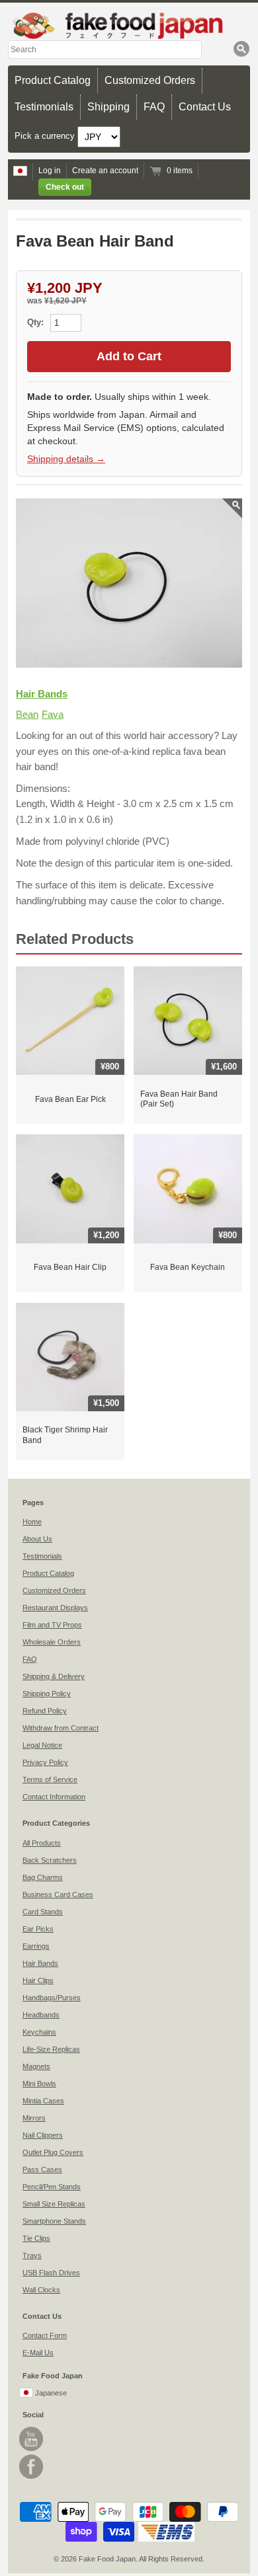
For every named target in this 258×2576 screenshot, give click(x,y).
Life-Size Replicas (51, 2049)
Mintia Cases (43, 2101)
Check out (65, 187)
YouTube (31, 2439)
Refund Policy (45, 1711)
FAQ (154, 107)
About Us (37, 1539)
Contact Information (54, 1797)
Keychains (39, 2032)
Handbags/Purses (52, 1998)
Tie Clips (36, 2238)
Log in (50, 171)
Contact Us (205, 107)
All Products (42, 1843)
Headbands (41, 2015)
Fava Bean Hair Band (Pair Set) (179, 1099)
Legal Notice (42, 1745)
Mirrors (34, 2118)
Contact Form (45, 2335)
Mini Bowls (39, 2084)
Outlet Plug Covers (53, 2152)
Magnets (36, 2066)
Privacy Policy (45, 1762)
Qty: (37, 322)
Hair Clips (38, 1980)
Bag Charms (43, 1877)
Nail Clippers (43, 2135)
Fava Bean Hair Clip (70, 1267)
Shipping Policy (47, 1694)
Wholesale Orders (52, 1642)
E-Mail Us (38, 2353)
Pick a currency (46, 136)
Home (32, 1522)
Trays (32, 2255)
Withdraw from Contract (61, 1728)
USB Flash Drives (51, 2273)
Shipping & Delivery (54, 1676)
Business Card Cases (58, 1894)
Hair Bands (42, 694)
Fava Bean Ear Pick (70, 1099)
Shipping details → (66, 459)
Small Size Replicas (54, 2204)
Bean (27, 714)
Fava (53, 714)
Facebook (31, 2467)
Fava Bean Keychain (188, 1267)
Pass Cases (42, 2169)
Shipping (108, 107)
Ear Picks (38, 1929)
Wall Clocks (41, 2290)
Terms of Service (50, 1779)
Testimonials (44, 107)
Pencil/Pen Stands (52, 2187)
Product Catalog (53, 80)
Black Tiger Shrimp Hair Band (65, 1435)
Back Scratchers (50, 1860)
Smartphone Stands (54, 2221)
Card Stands (43, 1912)
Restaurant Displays (55, 1608)
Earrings (36, 1946)
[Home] (129, 25)
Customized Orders (150, 80)
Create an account (105, 171)
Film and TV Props (52, 1625)
